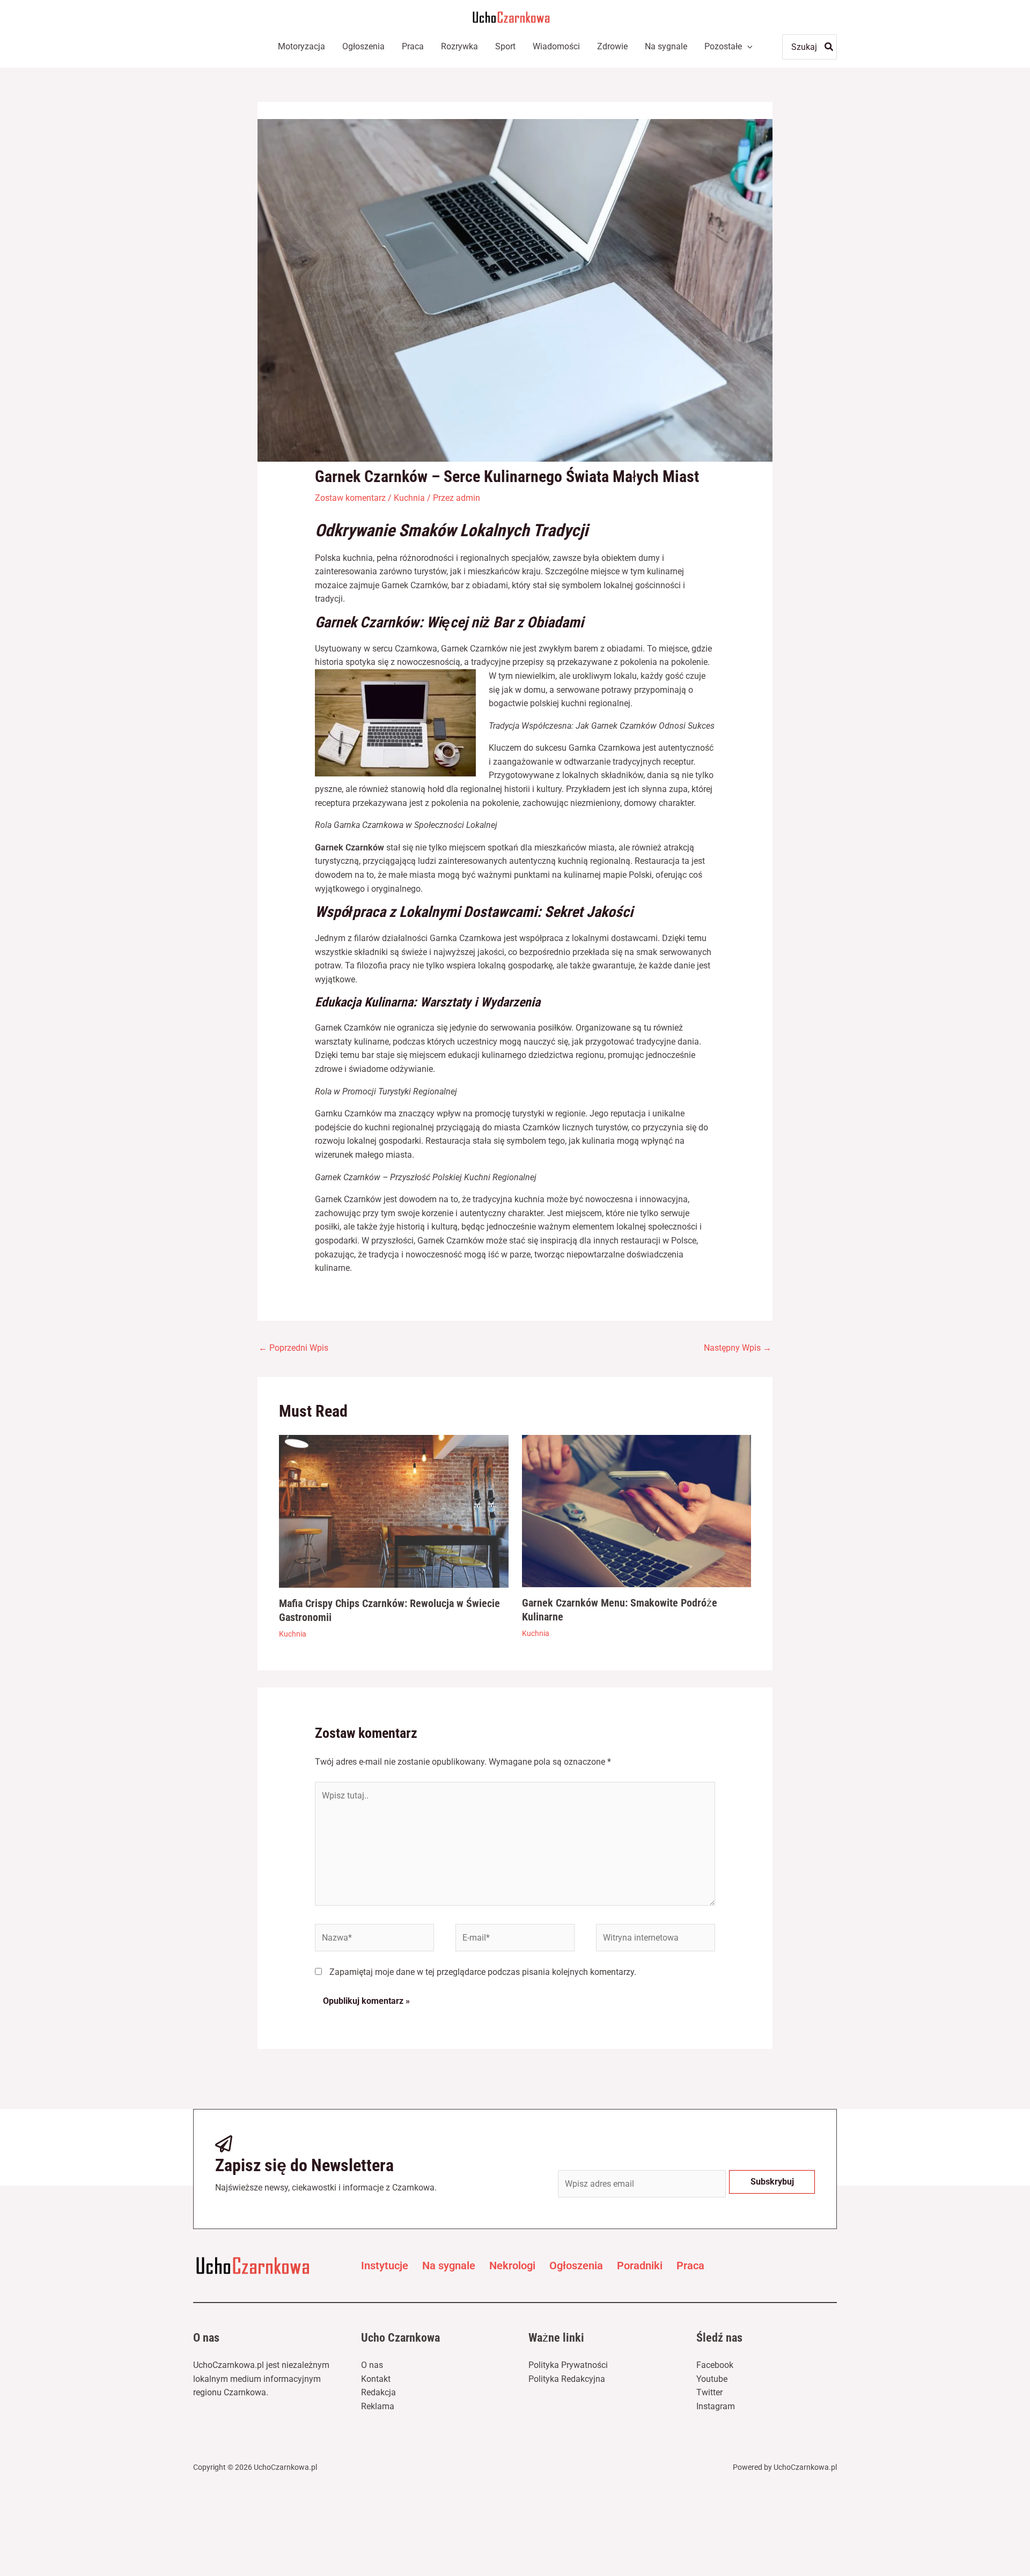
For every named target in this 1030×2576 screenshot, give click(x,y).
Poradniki (640, 2266)
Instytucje (385, 2266)
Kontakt (376, 2379)
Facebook (715, 2365)
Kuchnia (409, 498)
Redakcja (378, 2392)
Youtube (712, 2379)
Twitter (709, 2392)
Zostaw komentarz (350, 498)
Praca (690, 2266)
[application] (747, 47)
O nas (372, 2365)
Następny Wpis (738, 1348)
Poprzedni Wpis (293, 1348)
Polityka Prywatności (568, 2365)
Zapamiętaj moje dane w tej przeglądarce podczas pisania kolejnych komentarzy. (483, 1972)
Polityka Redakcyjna (567, 2379)
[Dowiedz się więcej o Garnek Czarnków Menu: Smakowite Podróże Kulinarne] (637, 1511)
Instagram (716, 2406)
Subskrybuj (772, 2182)
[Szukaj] (829, 47)
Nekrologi (512, 2266)
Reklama (378, 2406)
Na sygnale (449, 2266)
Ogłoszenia (576, 2266)
